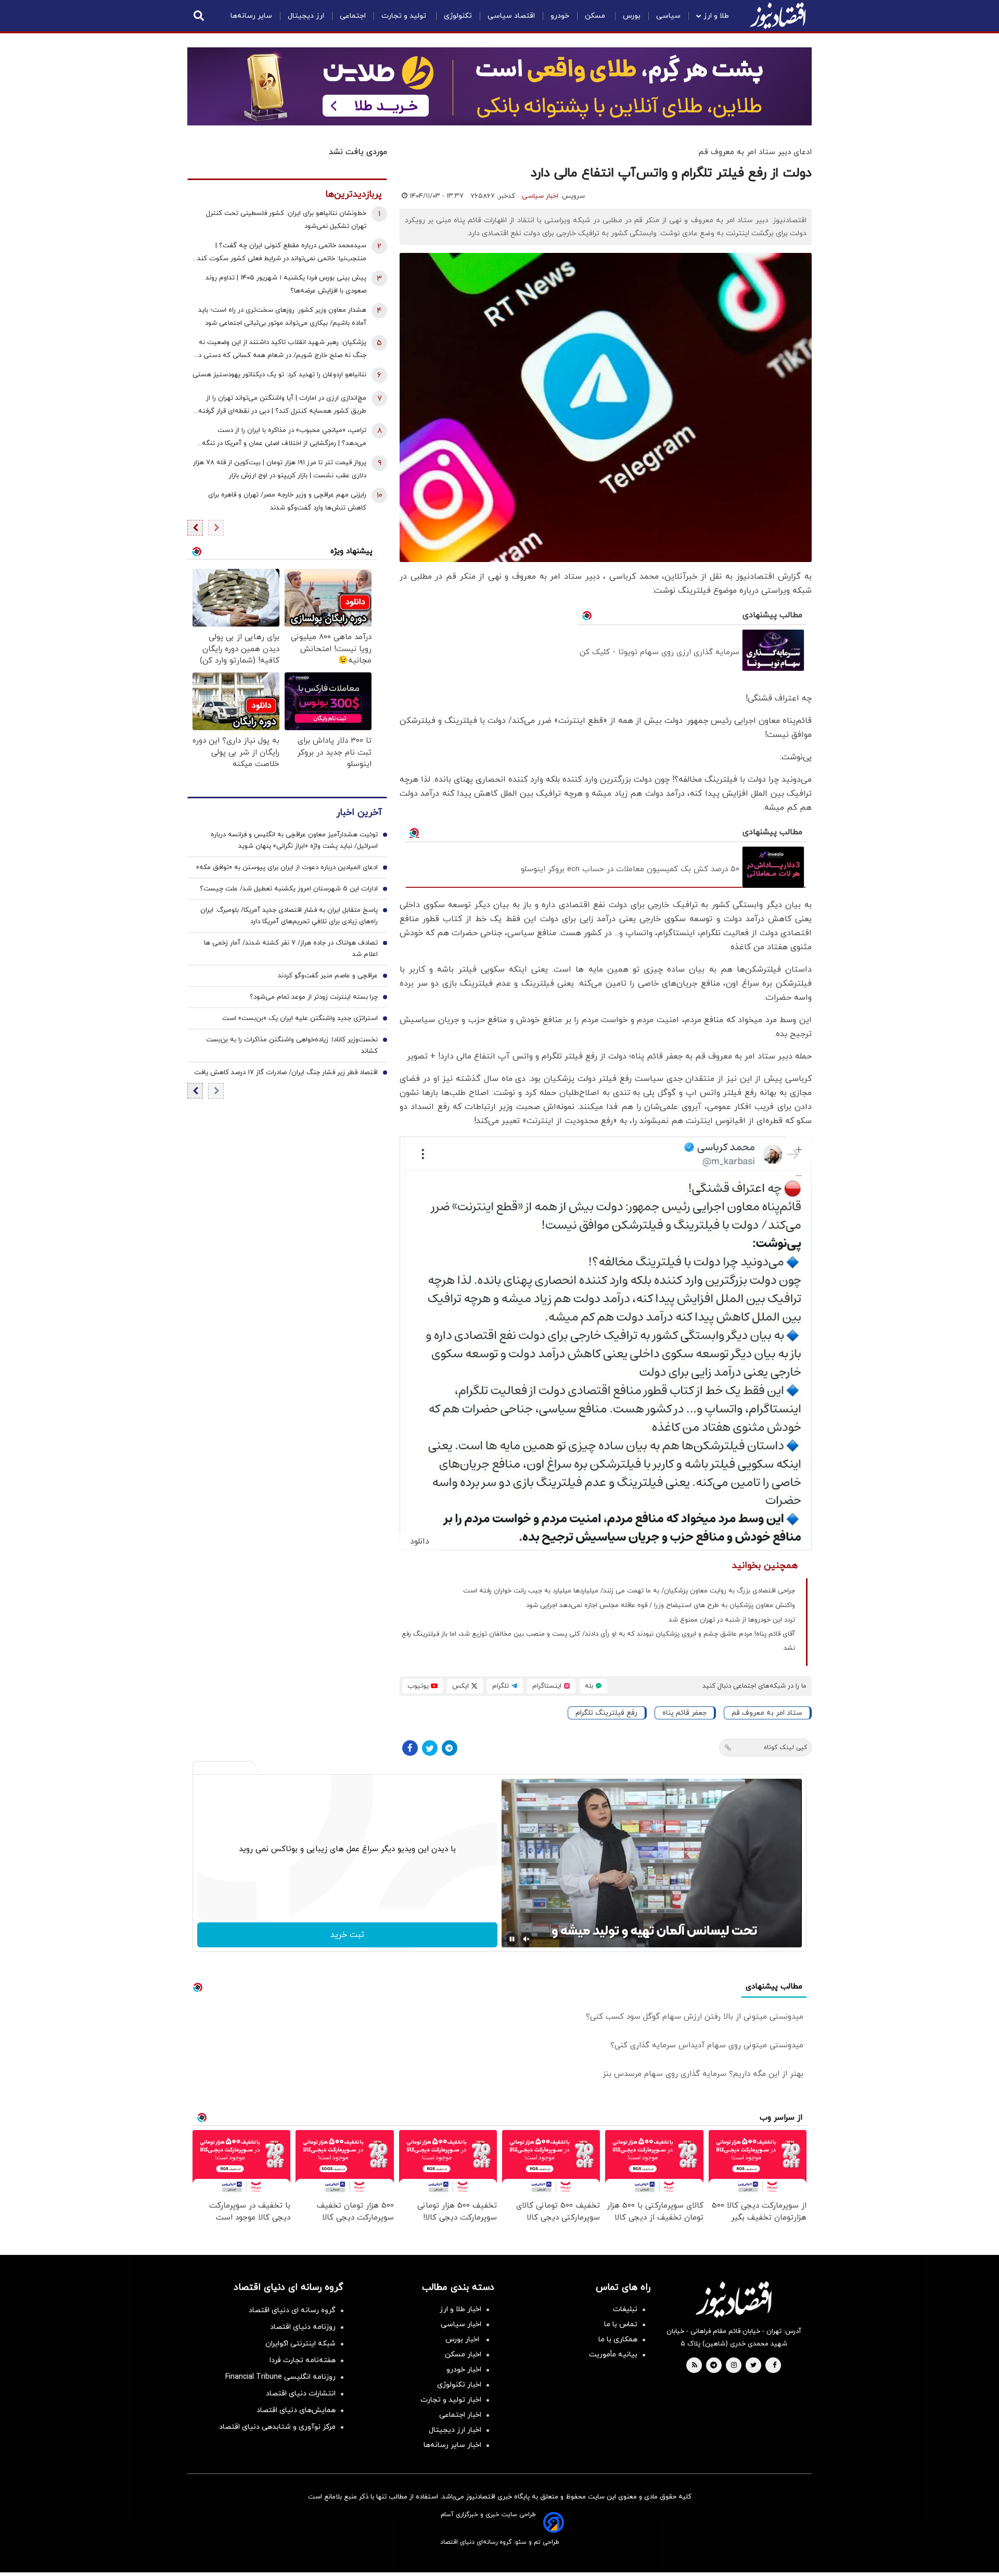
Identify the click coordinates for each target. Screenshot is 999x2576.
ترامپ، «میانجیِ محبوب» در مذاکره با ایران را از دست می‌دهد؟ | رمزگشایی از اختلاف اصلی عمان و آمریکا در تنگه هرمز (284, 438)
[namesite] (778, 16)
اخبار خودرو (464, 2370)
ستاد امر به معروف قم (767, 1713)
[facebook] (774, 2366)
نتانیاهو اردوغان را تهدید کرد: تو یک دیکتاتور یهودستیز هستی (279, 375)
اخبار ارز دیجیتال (455, 2430)
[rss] (695, 2366)
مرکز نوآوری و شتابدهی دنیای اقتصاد (277, 2427)
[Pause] (512, 1939)
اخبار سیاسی (540, 196)
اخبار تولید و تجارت (451, 2400)
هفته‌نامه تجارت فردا (303, 2360)
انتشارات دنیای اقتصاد (301, 2394)
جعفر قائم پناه (684, 1713)
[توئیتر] (430, 1748)
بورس (632, 16)
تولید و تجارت (405, 16)
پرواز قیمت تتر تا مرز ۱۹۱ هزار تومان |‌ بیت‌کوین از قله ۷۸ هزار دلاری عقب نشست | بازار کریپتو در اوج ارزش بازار (280, 469)
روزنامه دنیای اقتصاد (303, 2327)
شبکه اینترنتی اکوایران (300, 2344)
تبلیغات (625, 2309)
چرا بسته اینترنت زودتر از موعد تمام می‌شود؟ (314, 997)
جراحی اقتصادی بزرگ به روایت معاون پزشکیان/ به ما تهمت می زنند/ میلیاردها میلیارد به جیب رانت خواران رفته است (629, 1591)
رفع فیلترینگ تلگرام (606, 1713)
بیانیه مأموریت (613, 2355)
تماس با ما (621, 2324)
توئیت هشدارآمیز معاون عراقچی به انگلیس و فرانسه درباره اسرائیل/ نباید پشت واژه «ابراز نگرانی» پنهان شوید (294, 840)
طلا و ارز (716, 16)
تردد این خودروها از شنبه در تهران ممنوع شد (732, 1620)
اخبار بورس (463, 2339)
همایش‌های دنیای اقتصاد (296, 2410)
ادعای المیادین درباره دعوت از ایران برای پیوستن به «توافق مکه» (287, 868)
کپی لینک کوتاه (785, 1748)
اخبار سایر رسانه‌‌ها (452, 2445)
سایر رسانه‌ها (251, 16)
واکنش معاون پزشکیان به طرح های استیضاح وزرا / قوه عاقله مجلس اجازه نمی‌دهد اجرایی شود (661, 1605)
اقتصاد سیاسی (511, 16)
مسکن (596, 16)
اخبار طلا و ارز (460, 2309)
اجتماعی (353, 16)
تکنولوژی (458, 16)
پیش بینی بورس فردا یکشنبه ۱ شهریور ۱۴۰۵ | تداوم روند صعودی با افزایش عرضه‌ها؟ (286, 284)
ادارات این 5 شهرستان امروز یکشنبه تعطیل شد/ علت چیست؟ (289, 889)
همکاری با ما (618, 2339)
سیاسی (668, 16)
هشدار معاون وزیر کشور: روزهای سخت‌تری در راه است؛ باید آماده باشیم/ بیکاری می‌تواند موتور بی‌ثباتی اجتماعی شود (282, 317)
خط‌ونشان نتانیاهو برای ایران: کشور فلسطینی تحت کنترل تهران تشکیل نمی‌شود (286, 220)
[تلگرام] (450, 1748)
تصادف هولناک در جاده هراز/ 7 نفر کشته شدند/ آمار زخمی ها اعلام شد (291, 949)
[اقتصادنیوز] (734, 2299)
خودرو (560, 16)
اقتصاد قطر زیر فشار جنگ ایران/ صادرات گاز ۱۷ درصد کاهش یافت (286, 1073)
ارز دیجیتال (306, 16)
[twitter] (753, 2366)
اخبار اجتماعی (460, 2415)
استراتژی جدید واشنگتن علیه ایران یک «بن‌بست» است (300, 1018)
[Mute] (527, 1939)
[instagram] (734, 2366)
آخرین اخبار (359, 813)
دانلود (420, 1541)
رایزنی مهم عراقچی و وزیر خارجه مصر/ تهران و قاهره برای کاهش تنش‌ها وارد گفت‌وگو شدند (287, 501)
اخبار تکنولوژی (459, 2385)
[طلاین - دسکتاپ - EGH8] (499, 86)
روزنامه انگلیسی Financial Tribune (280, 2377)
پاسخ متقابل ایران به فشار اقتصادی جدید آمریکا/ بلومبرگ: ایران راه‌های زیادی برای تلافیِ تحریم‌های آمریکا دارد (289, 916)
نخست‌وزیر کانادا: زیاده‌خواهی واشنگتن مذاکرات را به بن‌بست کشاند (292, 1045)
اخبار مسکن (463, 2355)
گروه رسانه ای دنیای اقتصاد (292, 2310)
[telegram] (714, 2366)
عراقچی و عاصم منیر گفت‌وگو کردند (328, 976)
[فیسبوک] (410, 1748)
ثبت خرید (347, 1935)
